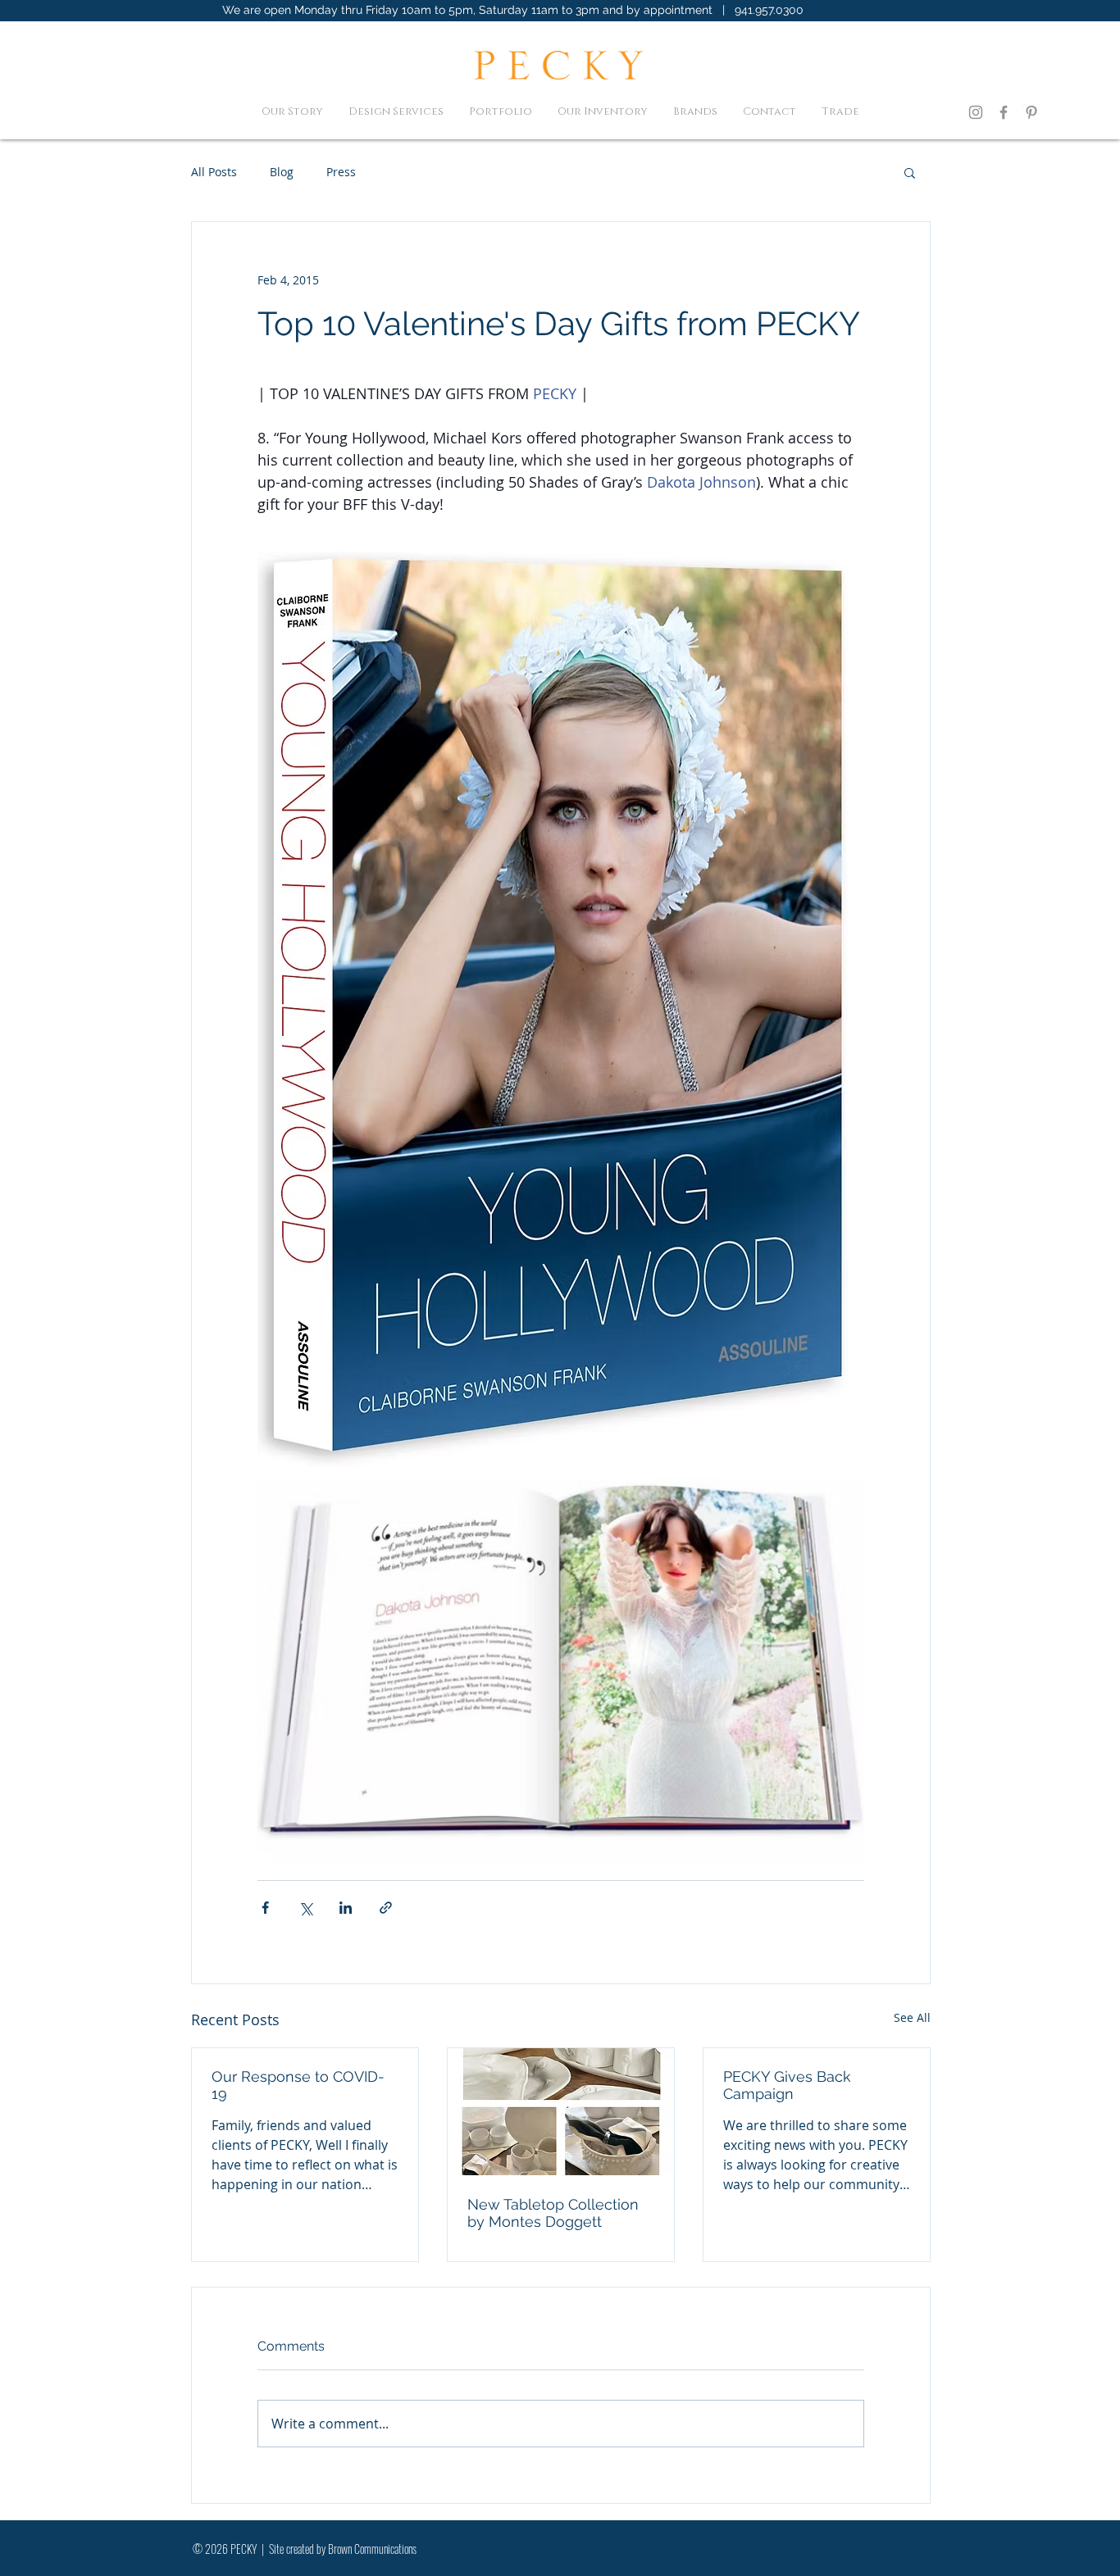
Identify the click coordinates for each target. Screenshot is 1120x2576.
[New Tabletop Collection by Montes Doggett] (561, 2112)
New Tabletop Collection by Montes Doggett (553, 2213)
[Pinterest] (1031, 112)
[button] (910, 172)
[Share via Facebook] (265, 1908)
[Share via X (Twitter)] (305, 1908)
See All (912, 2017)
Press (341, 172)
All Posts (214, 172)
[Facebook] (1004, 112)
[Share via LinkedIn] (346, 1908)
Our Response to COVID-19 (298, 2085)
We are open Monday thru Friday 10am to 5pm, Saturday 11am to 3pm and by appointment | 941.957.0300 (513, 10)
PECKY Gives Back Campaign (787, 2085)
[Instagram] (976, 112)
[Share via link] (386, 1908)
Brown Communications (372, 2549)
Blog (282, 172)
